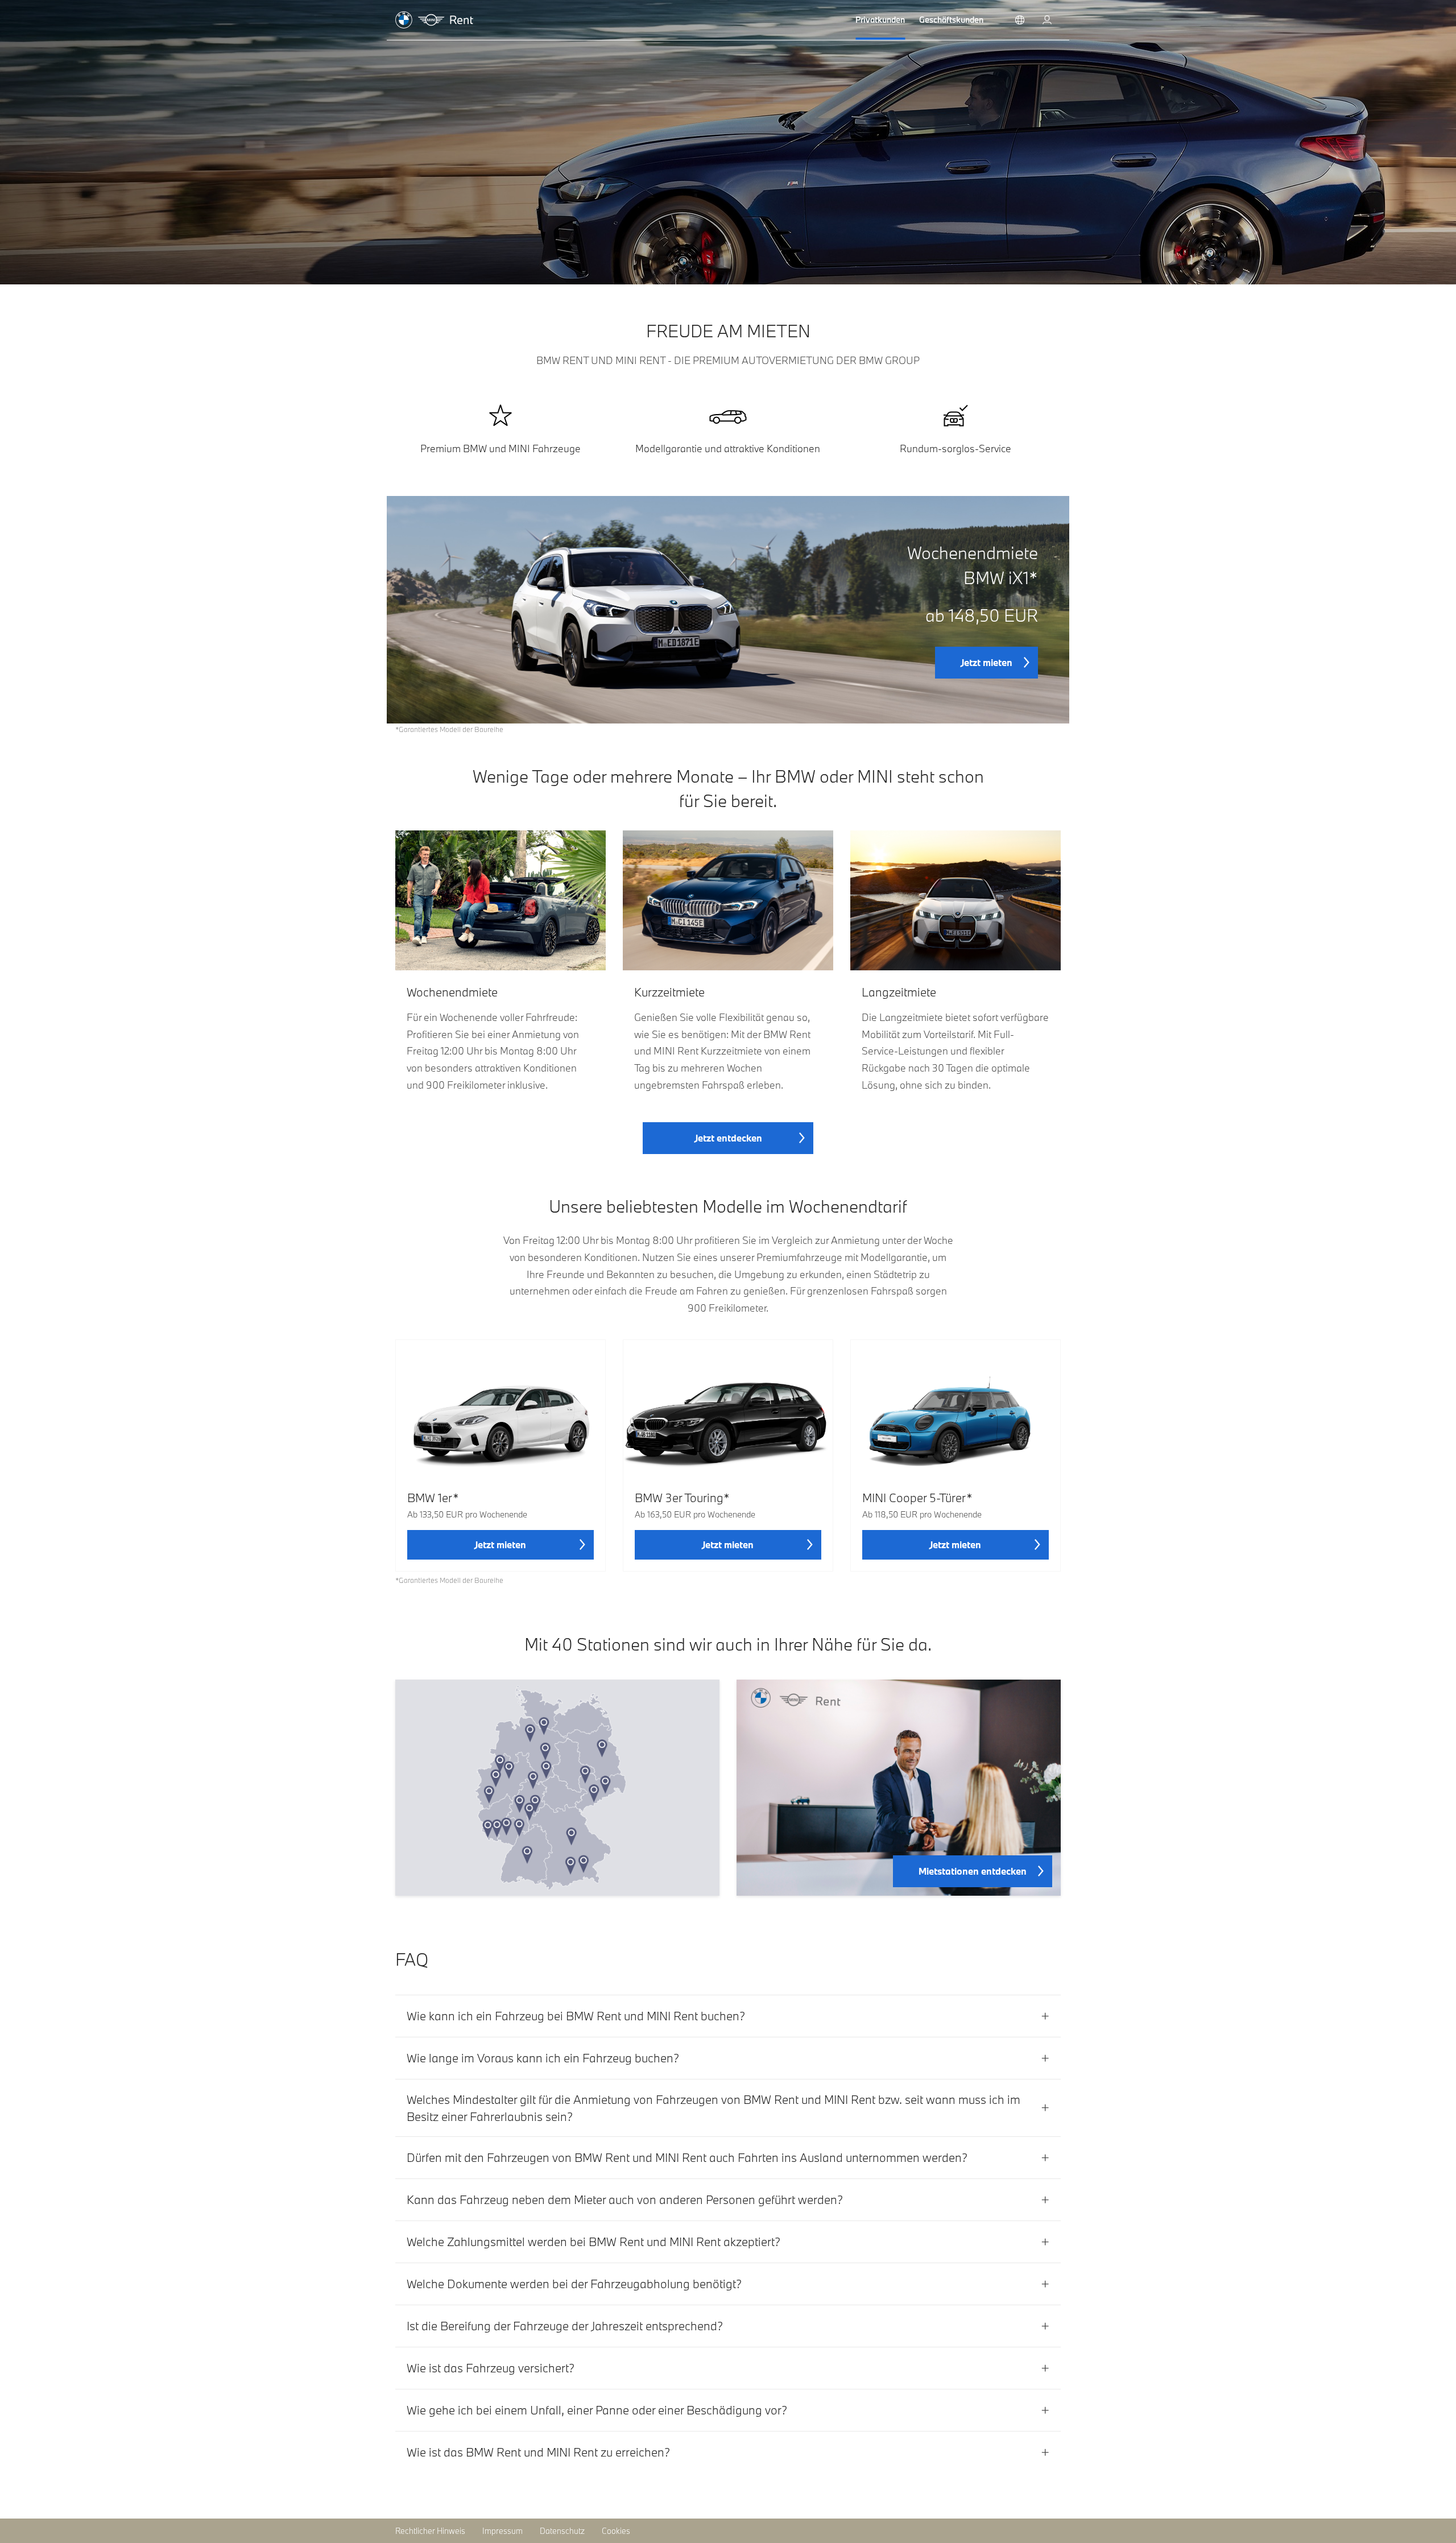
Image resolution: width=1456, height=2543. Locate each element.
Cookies (616, 2531)
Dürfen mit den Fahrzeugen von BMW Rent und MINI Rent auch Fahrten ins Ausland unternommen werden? (687, 2157)
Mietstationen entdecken (973, 1871)
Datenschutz (562, 2531)
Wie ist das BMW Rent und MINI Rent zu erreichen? (538, 2452)
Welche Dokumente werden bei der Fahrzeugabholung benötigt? (574, 2284)
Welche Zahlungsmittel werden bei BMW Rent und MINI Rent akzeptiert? (593, 2242)
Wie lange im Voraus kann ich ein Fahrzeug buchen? (543, 2058)
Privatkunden (880, 20)
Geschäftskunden (951, 20)
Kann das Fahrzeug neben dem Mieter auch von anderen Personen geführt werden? (625, 2199)
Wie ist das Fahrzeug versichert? (491, 2368)
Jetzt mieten (986, 662)
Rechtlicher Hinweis (430, 2531)
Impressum (502, 2531)
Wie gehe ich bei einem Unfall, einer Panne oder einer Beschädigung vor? (597, 2410)
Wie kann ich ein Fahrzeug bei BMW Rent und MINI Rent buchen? (576, 2016)
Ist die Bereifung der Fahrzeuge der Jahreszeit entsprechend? (565, 2326)
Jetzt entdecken (728, 1138)
